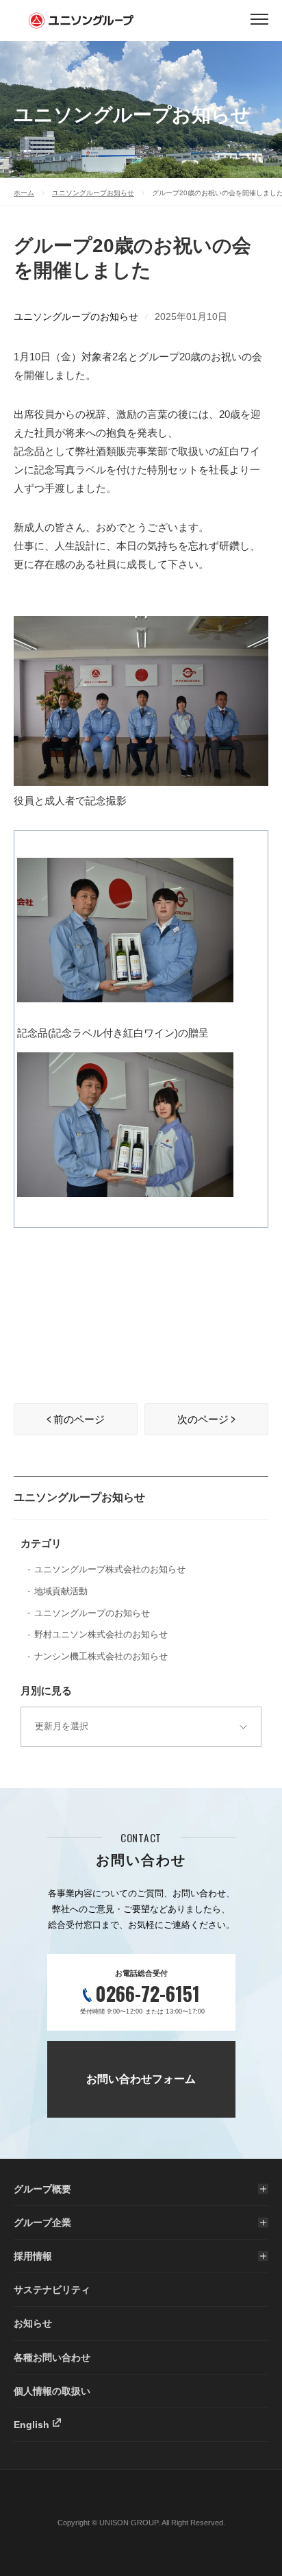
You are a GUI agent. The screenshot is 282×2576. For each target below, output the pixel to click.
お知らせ (33, 2323)
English (31, 2425)
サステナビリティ (52, 2290)
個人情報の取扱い (52, 2391)
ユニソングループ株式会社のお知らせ (110, 1569)
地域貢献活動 (61, 1591)
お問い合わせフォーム (141, 2079)
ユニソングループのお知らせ (76, 317)
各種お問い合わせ (52, 2357)
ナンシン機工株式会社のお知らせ (101, 1656)
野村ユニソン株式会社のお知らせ (101, 1634)
